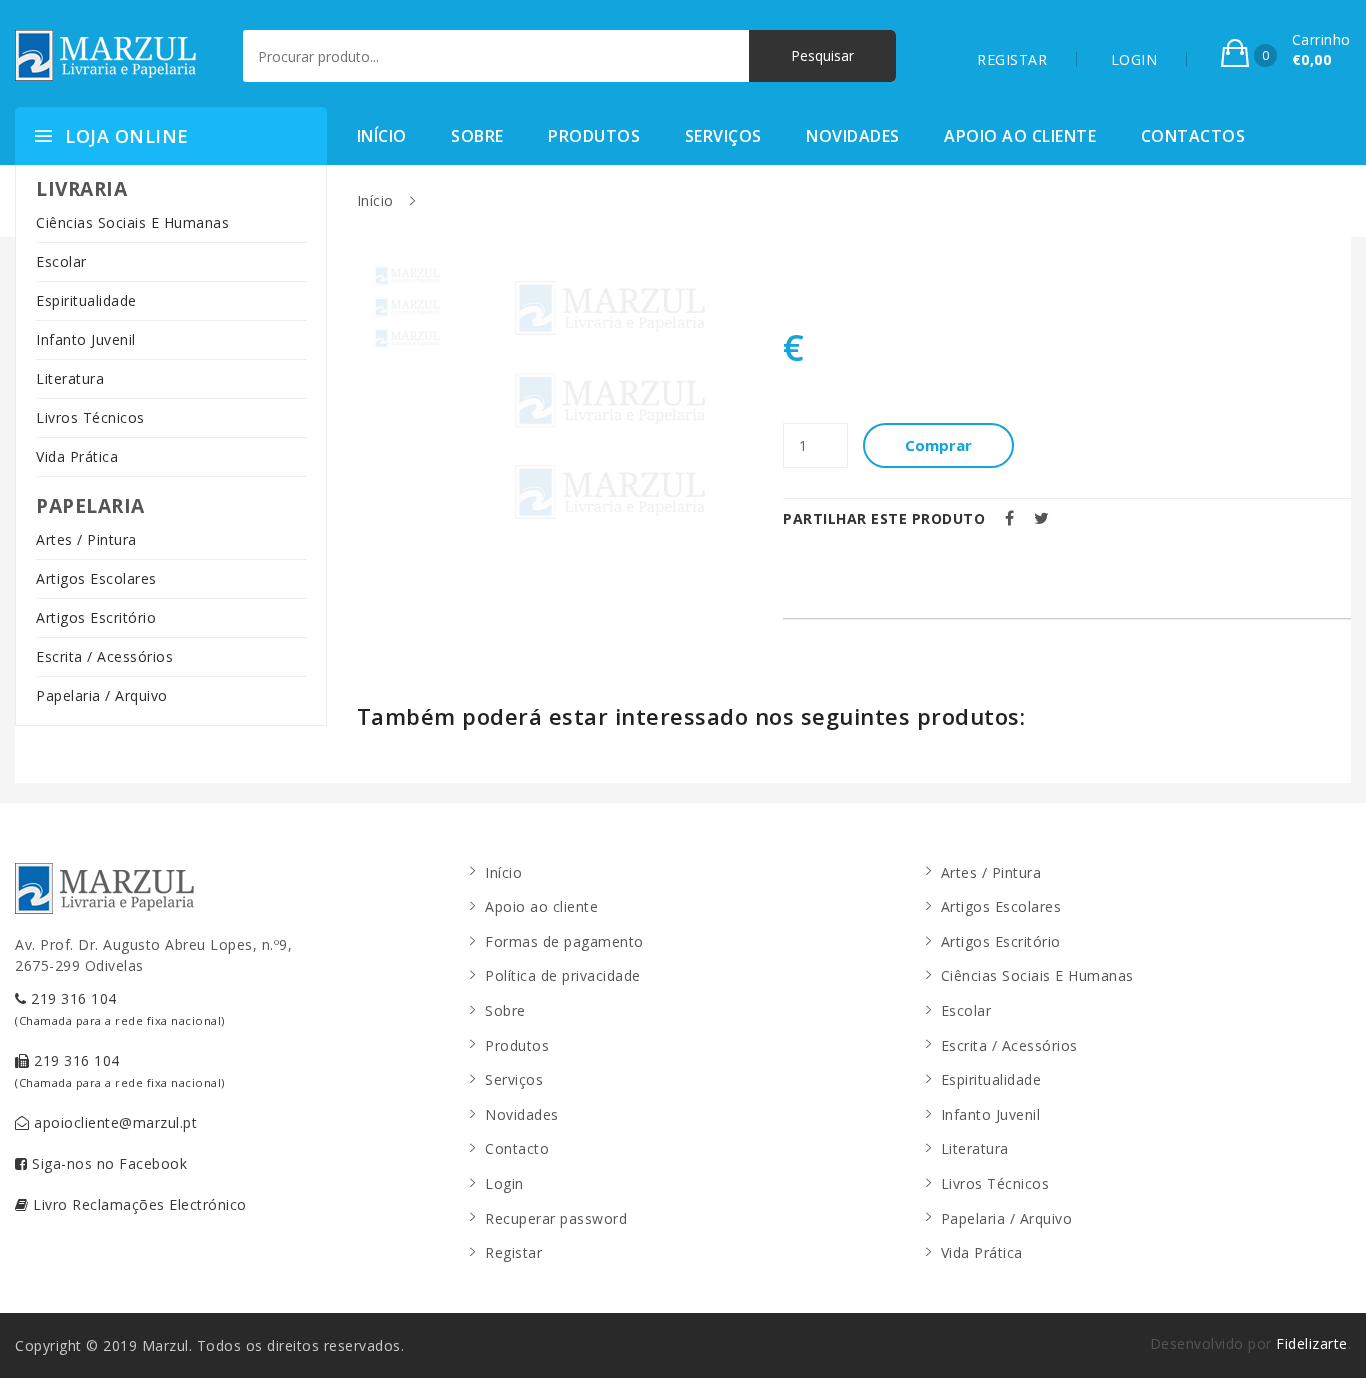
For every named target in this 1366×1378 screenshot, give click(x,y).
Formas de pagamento (564, 941)
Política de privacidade (563, 975)
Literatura (70, 378)
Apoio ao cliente (1020, 136)
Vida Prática (77, 456)
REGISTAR (1012, 59)
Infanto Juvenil (86, 339)
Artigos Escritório (96, 617)
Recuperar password (556, 1218)
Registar (513, 1252)
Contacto (517, 1148)
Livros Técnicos (90, 417)
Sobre (477, 136)
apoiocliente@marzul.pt (114, 1122)
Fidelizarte (1312, 1343)
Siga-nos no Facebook (108, 1163)
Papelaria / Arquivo (102, 695)
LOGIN (1134, 59)
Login (504, 1183)
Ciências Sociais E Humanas (132, 222)
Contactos (1193, 136)
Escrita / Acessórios (104, 656)
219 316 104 (120, 1008)
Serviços (723, 136)
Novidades (853, 136)
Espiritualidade (86, 300)
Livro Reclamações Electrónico (138, 1204)
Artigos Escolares (96, 578)
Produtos (594, 136)
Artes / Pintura (86, 539)
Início (382, 136)
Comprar (938, 445)
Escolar (61, 261)
